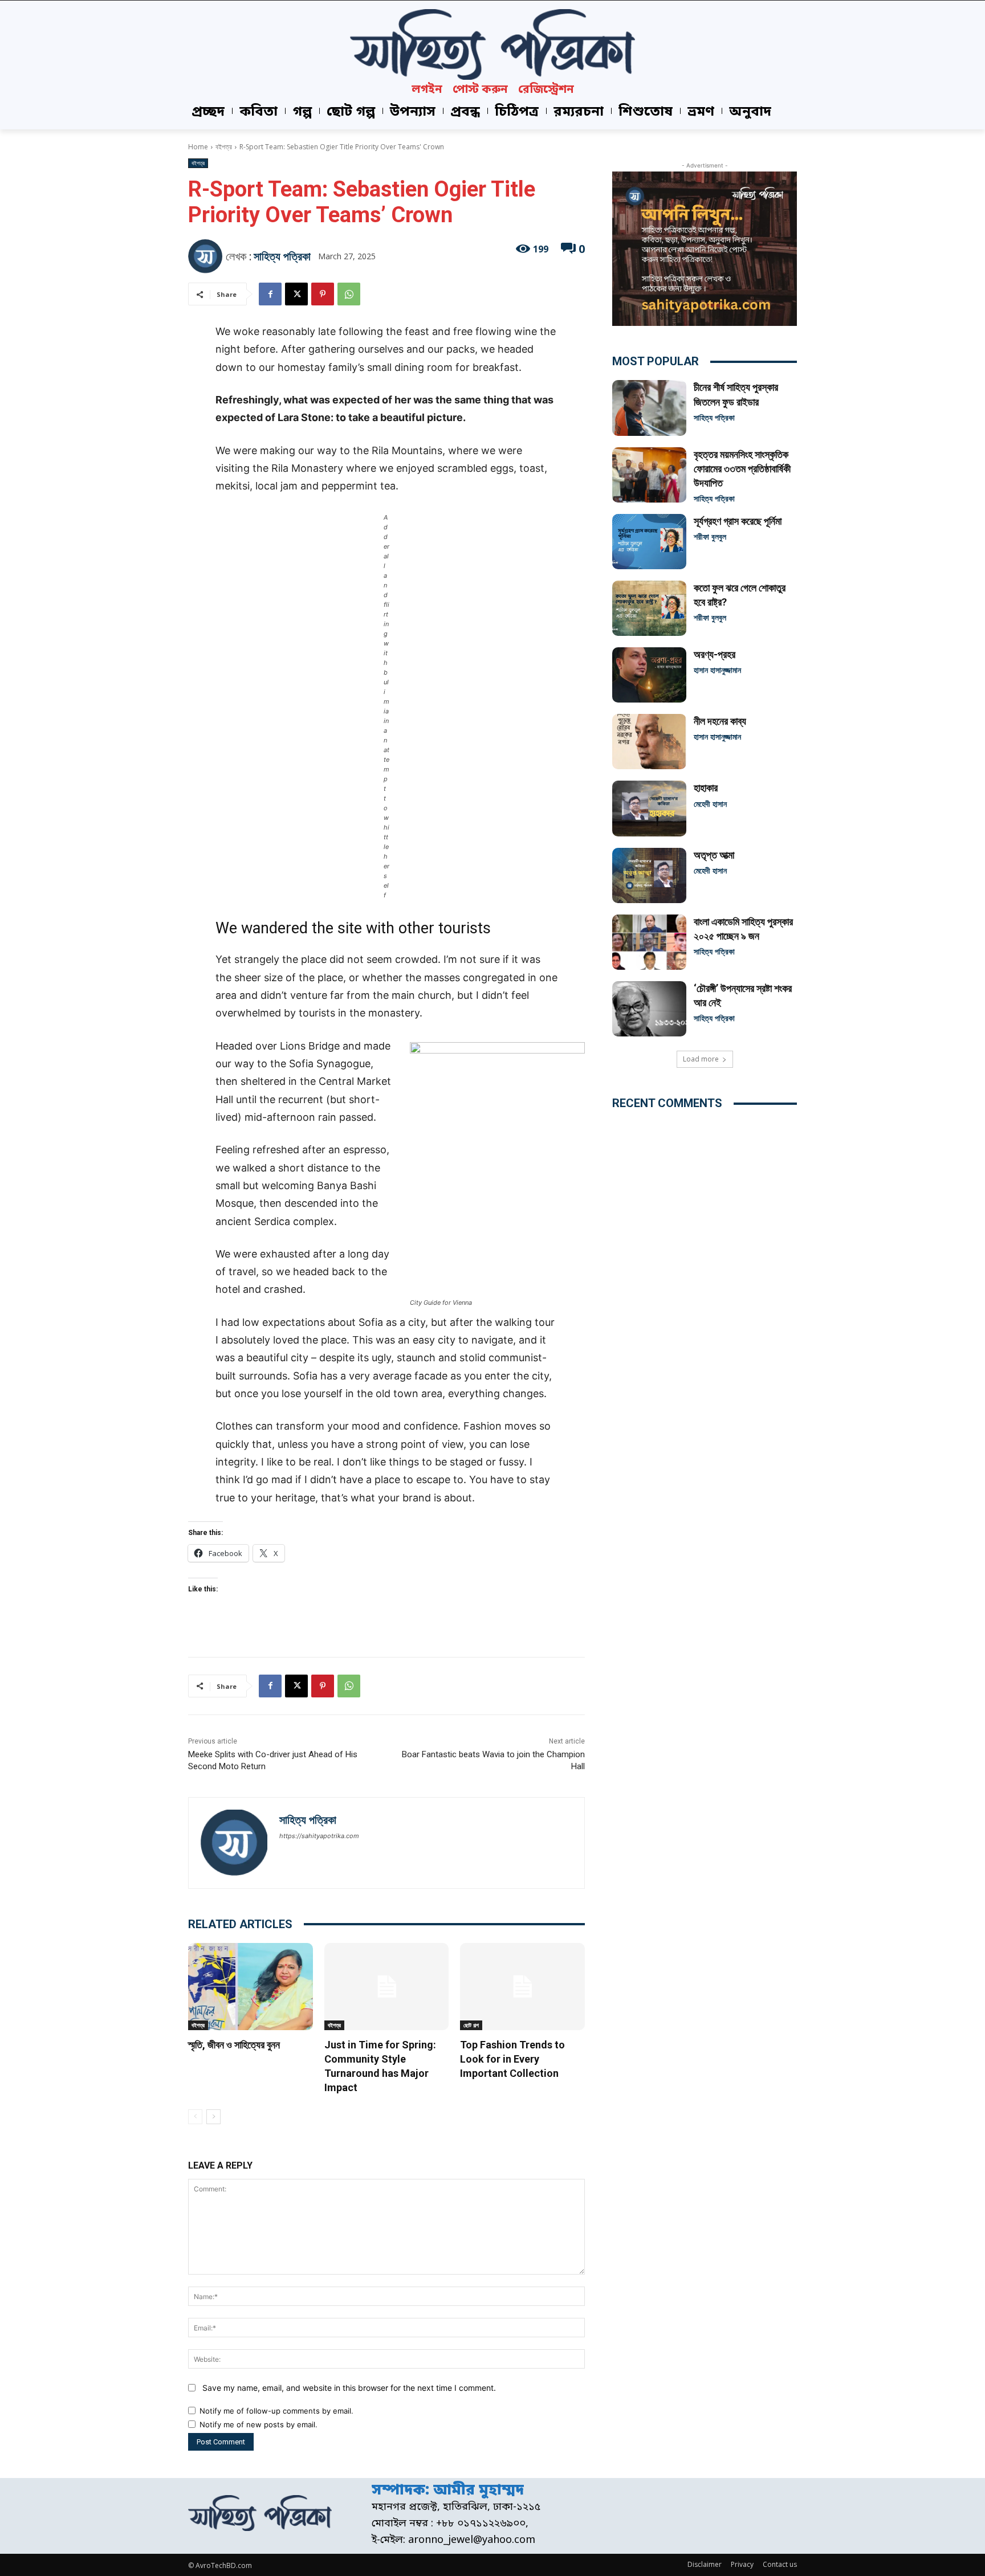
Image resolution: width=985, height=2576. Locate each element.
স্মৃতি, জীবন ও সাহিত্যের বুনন (234, 2045)
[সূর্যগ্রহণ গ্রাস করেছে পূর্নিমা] (649, 542)
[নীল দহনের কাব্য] (649, 742)
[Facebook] (270, 294)
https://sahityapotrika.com (319, 1836)
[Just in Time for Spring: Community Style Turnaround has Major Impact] (387, 1987)
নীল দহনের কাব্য (720, 721)
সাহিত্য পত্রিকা (282, 256)
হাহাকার (706, 788)
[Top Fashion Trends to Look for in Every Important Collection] (522, 1987)
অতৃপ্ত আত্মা (714, 855)
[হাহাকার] (649, 808)
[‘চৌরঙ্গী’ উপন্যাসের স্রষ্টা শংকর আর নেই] (649, 1009)
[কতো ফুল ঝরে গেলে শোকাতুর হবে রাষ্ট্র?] (649, 608)
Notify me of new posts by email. (259, 2424)
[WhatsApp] (349, 294)
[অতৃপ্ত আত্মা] (649, 875)
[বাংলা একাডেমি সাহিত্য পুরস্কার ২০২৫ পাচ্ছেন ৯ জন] (649, 942)
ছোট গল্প (471, 2025)
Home (198, 147)
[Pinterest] (323, 294)
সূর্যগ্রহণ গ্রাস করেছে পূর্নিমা (738, 521)
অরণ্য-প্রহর (715, 654)
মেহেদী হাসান (710, 804)
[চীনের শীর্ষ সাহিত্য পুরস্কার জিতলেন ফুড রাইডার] (649, 408)
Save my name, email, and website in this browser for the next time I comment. (349, 2388)
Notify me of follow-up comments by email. (276, 2411)
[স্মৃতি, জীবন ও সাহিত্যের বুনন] (251, 1987)
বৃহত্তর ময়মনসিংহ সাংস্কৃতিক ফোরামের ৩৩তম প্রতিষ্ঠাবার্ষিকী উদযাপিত (742, 469)
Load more (701, 1059)
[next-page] (213, 2117)
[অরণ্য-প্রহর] (649, 675)
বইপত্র (224, 147)
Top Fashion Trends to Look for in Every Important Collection (512, 2059)
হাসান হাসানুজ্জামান (717, 670)
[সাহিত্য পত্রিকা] (207, 256)
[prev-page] (195, 2117)
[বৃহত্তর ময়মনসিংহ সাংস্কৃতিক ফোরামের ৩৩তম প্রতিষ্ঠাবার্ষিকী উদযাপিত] (649, 475)
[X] (296, 294)
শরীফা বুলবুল (710, 536)
